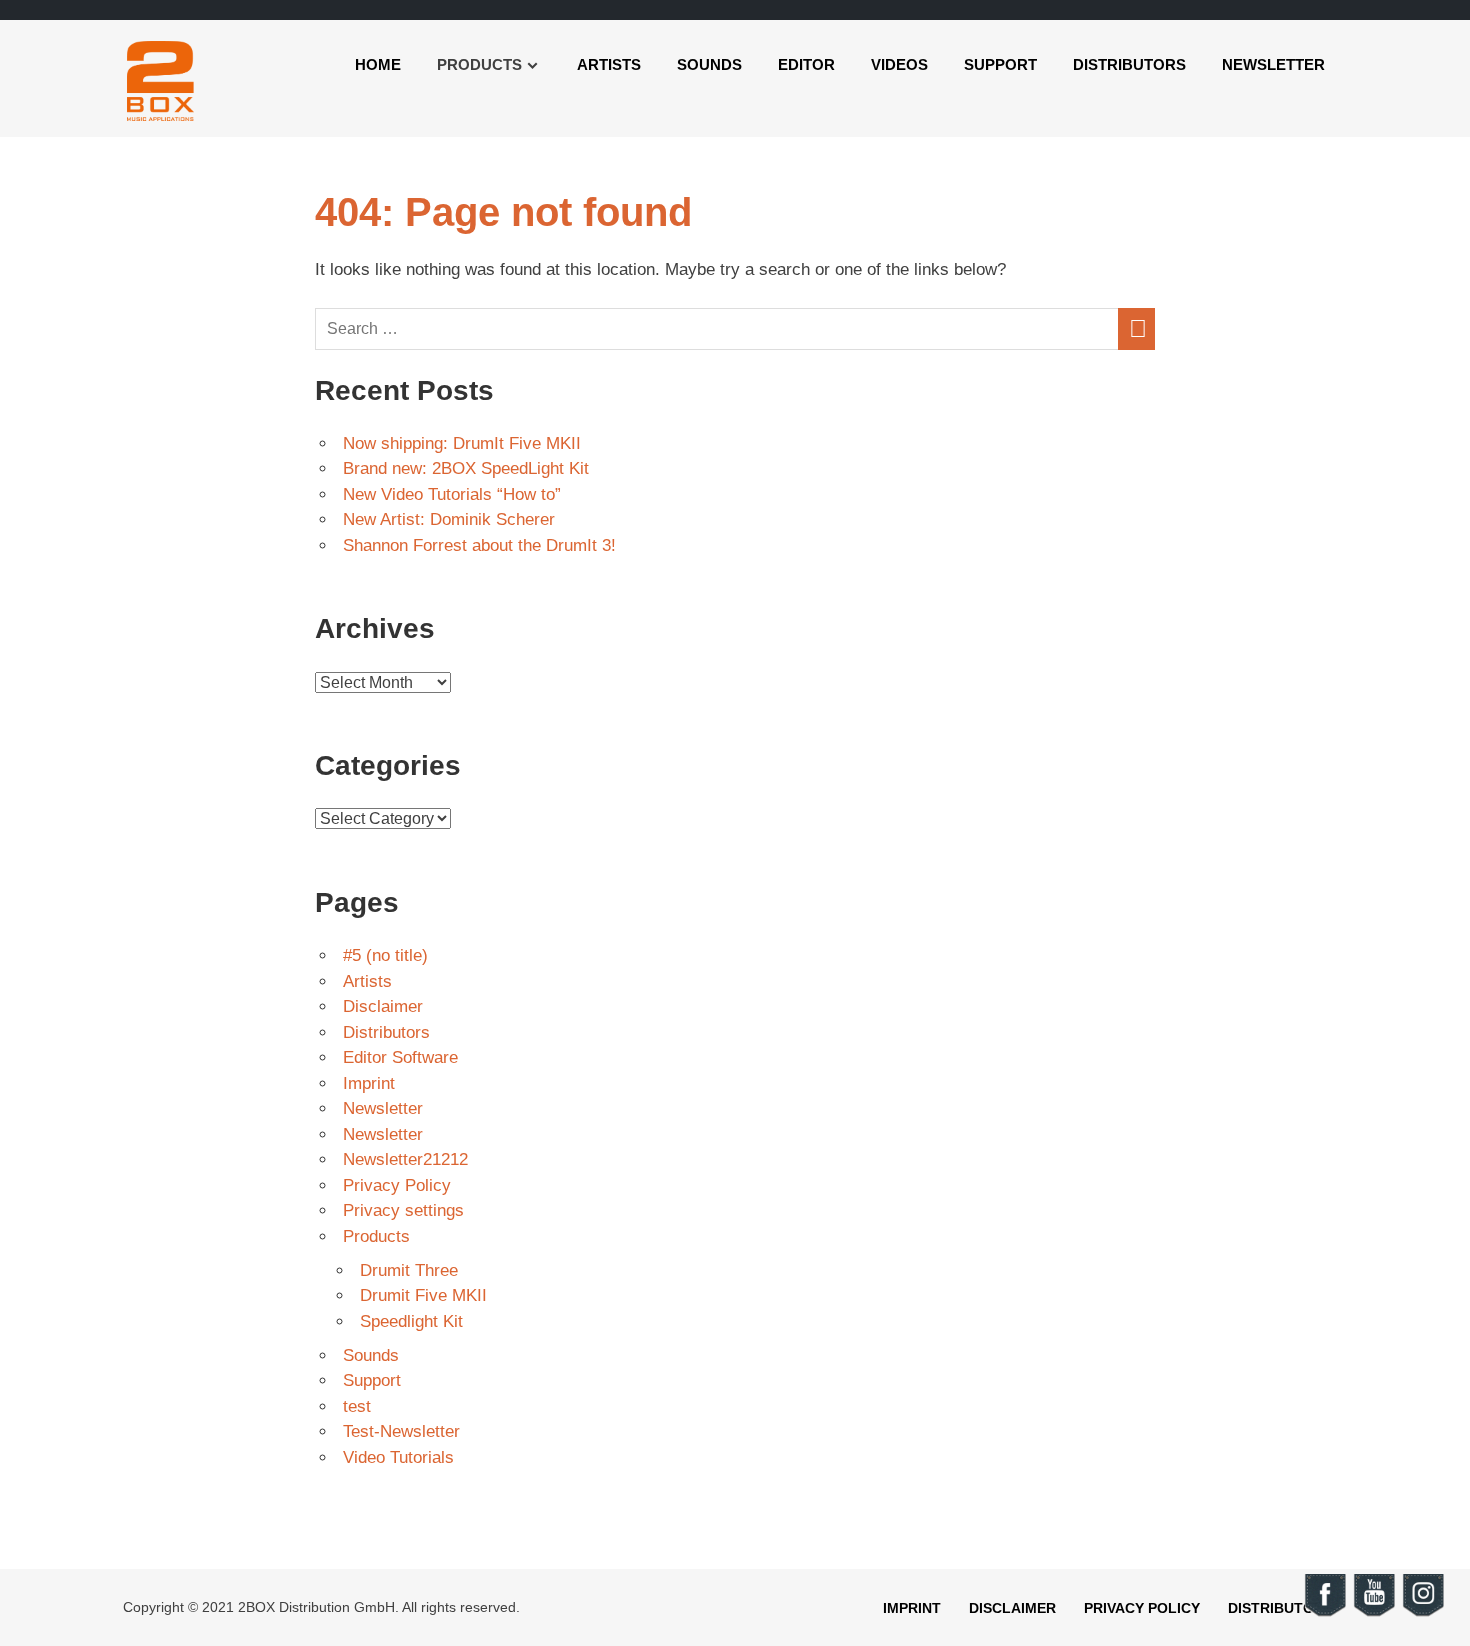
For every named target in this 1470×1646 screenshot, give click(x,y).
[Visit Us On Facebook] (1324, 1613)
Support (1000, 64)
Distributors (1129, 64)
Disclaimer (383, 1006)
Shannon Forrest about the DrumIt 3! (479, 545)
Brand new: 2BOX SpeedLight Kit (466, 468)
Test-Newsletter (401, 1431)
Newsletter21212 (405, 1159)
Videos (899, 64)
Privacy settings (403, 1210)
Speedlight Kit (411, 1321)
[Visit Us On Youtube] (1373, 1613)
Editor (806, 64)
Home (378, 64)
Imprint (369, 1083)
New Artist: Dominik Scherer (449, 519)
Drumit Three (409, 1270)
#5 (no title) (385, 955)
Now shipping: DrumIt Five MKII (462, 443)
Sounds (709, 64)
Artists (609, 64)
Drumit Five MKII (423, 1295)
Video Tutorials (398, 1457)
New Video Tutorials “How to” (452, 494)
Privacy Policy (397, 1185)
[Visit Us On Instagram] (1422, 1613)
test (357, 1406)
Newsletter (1273, 64)
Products (376, 1236)
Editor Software (400, 1057)
